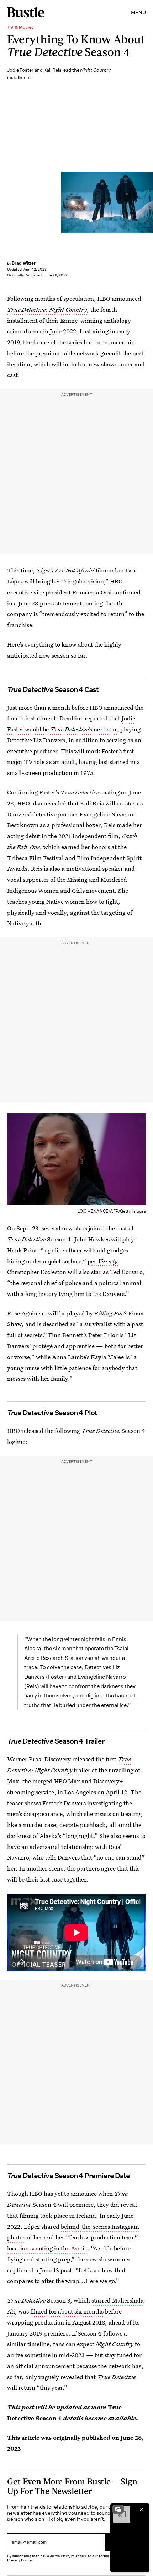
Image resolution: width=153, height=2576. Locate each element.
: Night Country (47, 309)
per (103, 1261)
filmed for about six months (67, 2311)
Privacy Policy (20, 2560)
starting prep (53, 2259)
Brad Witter (24, 263)
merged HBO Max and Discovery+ (78, 1781)
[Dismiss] (142, 2509)
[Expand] (118, 2509)
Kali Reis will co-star (108, 803)
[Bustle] (26, 12)
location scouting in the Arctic (47, 2248)
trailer (81, 1770)
